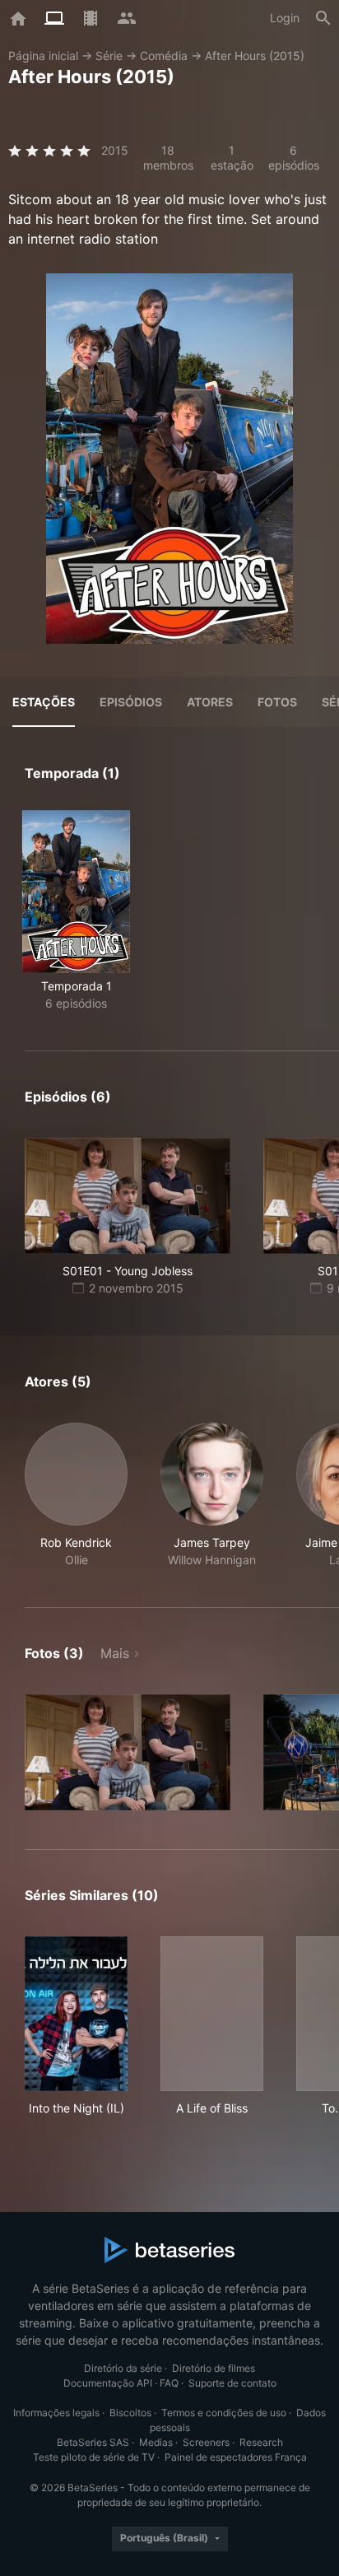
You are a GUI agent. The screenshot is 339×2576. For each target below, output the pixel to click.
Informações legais (56, 2413)
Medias (156, 2442)
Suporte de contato (232, 2383)
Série (109, 56)
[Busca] (323, 18)
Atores (210, 702)
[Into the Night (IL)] (76, 2014)
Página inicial (43, 56)
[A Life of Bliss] (212, 2014)
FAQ (169, 2383)
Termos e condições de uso (224, 2413)
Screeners (206, 2442)
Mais (115, 1653)
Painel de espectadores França (236, 2457)
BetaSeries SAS (93, 2442)
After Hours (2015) (255, 56)
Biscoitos (130, 2413)
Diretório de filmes (214, 2368)
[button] (76, 1495)
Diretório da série (123, 2368)
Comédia (164, 56)
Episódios (131, 702)
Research (261, 2442)
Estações (44, 702)
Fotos (277, 702)
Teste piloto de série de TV (94, 2457)
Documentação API (108, 2383)
